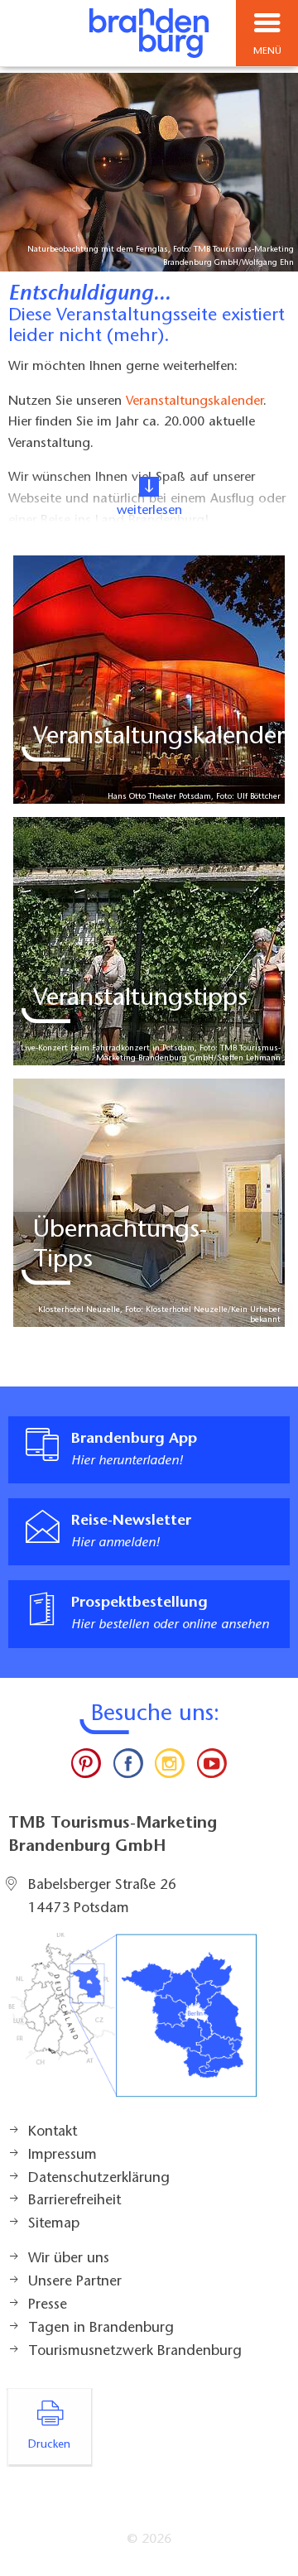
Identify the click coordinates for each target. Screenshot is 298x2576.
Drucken (49, 2445)
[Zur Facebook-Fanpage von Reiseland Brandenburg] (128, 1767)
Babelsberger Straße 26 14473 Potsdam (102, 1897)
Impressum (62, 2155)
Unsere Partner (75, 2282)
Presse (48, 2305)
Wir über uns (69, 2259)
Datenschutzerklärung (99, 2179)
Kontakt (53, 2132)
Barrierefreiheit (74, 2201)
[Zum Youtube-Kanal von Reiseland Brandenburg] (211, 1767)
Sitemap (54, 2224)
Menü (267, 51)
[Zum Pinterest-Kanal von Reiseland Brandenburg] (86, 1767)
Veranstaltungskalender (195, 401)
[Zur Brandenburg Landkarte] (132, 2024)
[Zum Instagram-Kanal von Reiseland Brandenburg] (170, 1767)
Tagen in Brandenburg (101, 2328)
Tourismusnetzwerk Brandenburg (135, 2352)
